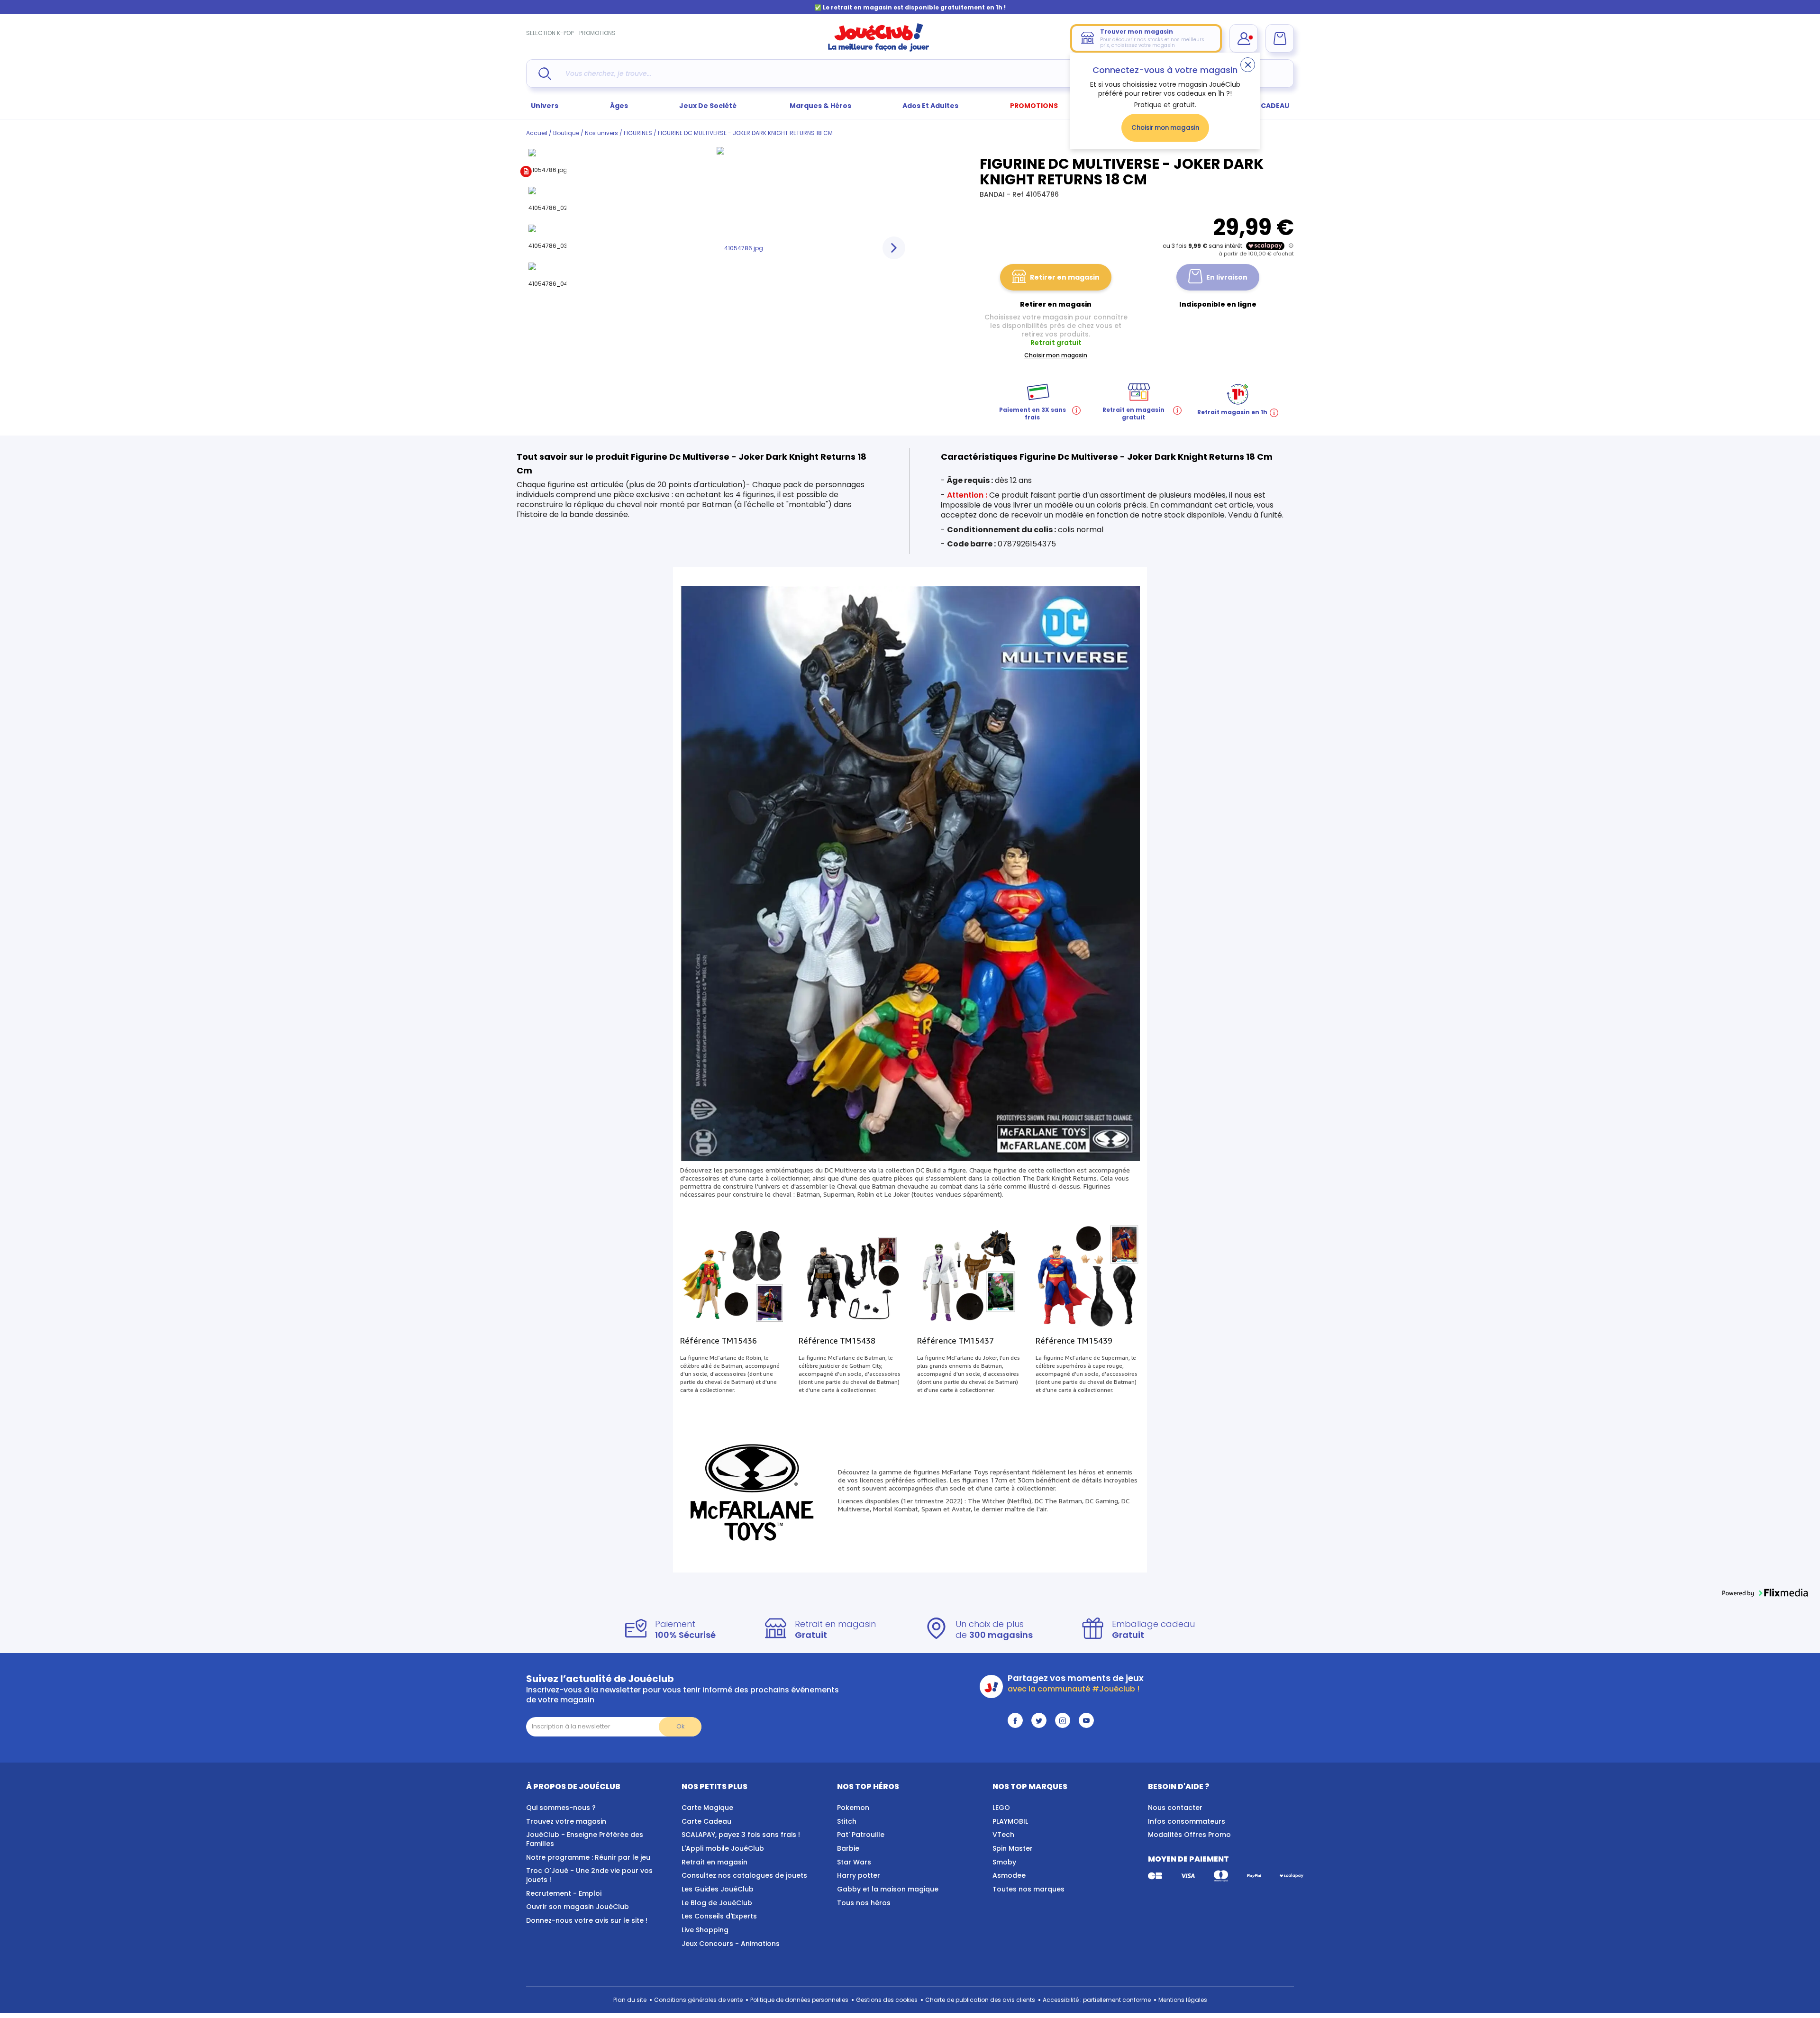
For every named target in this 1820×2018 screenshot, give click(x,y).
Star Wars (854, 1862)
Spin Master (1013, 1848)
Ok (680, 1726)
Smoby (1004, 1862)
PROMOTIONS (597, 33)
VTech (1003, 1835)
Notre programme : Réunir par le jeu (588, 1857)
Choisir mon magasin (1165, 128)
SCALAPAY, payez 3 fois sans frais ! (741, 1835)
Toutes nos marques (1028, 1889)
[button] (1765, 1593)
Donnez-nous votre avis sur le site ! (587, 1920)
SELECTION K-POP (550, 33)
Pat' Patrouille (861, 1835)
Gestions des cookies (887, 2000)
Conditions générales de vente (698, 2000)
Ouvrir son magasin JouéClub (578, 1907)
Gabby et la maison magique (888, 1889)
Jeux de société (709, 106)
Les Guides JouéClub (718, 1889)
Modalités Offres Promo (1189, 1835)
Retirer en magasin (1065, 277)
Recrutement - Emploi (564, 1893)
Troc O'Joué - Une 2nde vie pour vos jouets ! (589, 1875)
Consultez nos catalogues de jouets (744, 1875)
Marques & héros (820, 106)
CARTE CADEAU (1263, 106)
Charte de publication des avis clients (980, 2000)
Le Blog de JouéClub (717, 1903)
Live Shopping (705, 1930)
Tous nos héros (864, 1903)
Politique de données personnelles (799, 2000)
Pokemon (853, 1808)
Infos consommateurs (1187, 1821)
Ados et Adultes (930, 106)
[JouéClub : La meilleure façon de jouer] (879, 50)
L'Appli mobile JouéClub (723, 1848)
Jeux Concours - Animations (731, 1944)
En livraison (1227, 277)
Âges (619, 106)
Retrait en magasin (714, 1862)
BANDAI (993, 194)
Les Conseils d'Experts (719, 1916)
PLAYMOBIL (1010, 1821)
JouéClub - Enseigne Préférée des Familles (585, 1839)
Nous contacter (1175, 1808)
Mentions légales (1183, 2000)
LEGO (1001, 1808)
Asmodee (1009, 1875)
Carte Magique (707, 1808)
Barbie (848, 1848)
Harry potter (859, 1875)
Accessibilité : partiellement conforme (1097, 2000)
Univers (545, 106)
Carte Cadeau (706, 1821)
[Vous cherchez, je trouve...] (545, 74)
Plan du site (630, 2000)
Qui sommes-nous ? (561, 1808)
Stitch (847, 1821)
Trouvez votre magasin (566, 1821)
